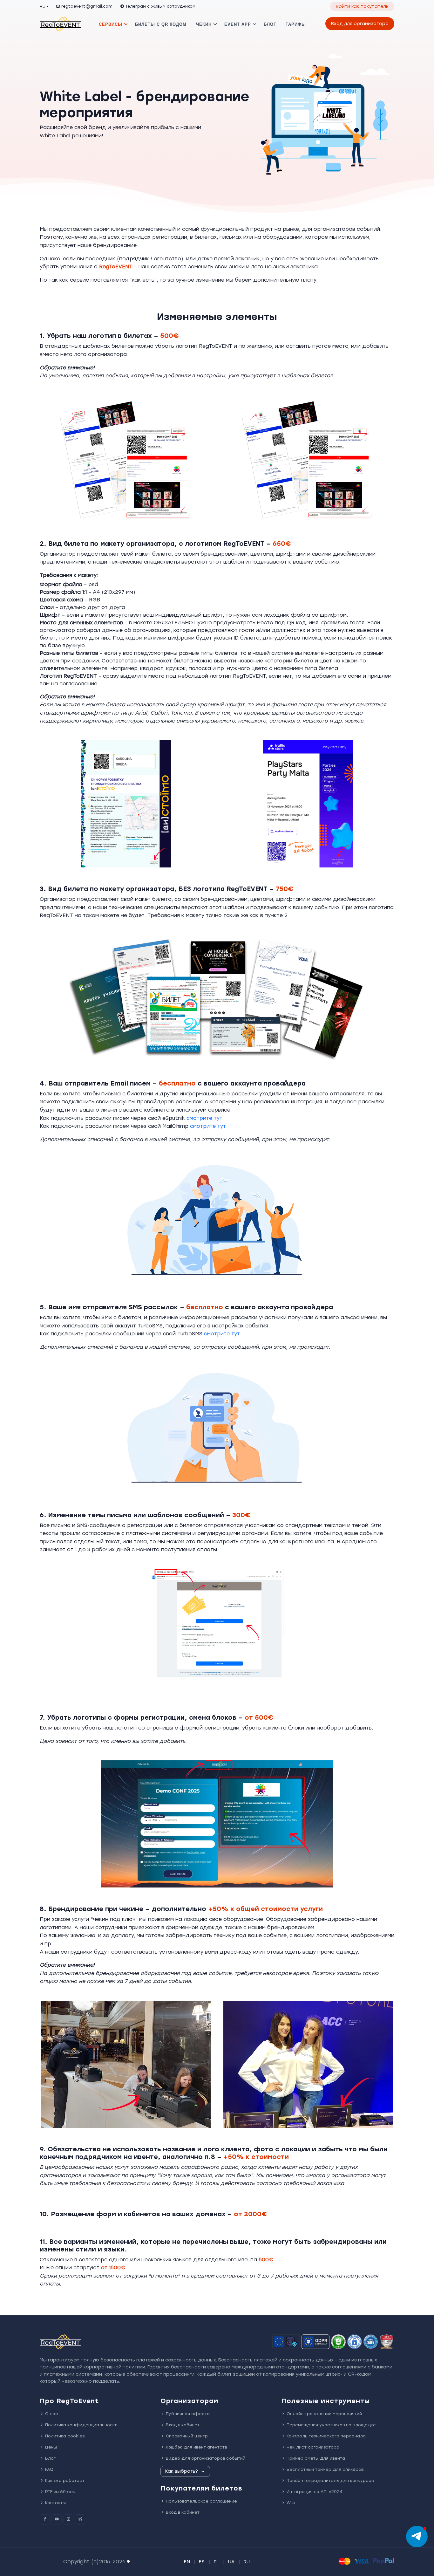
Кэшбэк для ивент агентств (196, 2447)
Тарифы (296, 24)
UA (231, 2562)
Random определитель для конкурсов (330, 2480)
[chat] (417, 2537)
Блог (270, 24)
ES (202, 2562)
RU (43, 6)
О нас (52, 2414)
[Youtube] (57, 2519)
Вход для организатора (360, 24)
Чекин (204, 24)
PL (217, 2562)
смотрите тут (204, 1118)
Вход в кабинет (183, 2425)
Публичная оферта (188, 2414)
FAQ (49, 2469)
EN (187, 2562)
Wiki (291, 2503)
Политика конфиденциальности (81, 2425)
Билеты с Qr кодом (161, 24)
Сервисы (111, 24)
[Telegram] (80, 2519)
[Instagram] (68, 2519)
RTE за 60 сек (60, 2492)
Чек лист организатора (313, 2447)
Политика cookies (65, 2436)
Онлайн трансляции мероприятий (324, 2414)
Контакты (55, 2503)
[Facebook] (45, 2519)
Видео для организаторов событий (206, 2458)
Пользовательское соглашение (201, 2501)
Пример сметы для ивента (316, 2458)
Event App (238, 24)
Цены (51, 2447)
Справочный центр (187, 2436)
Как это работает (65, 2480)
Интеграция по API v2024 (315, 2492)
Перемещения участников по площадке (331, 2425)
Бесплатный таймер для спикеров (325, 2469)
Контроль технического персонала (326, 2436)
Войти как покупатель (362, 7)
